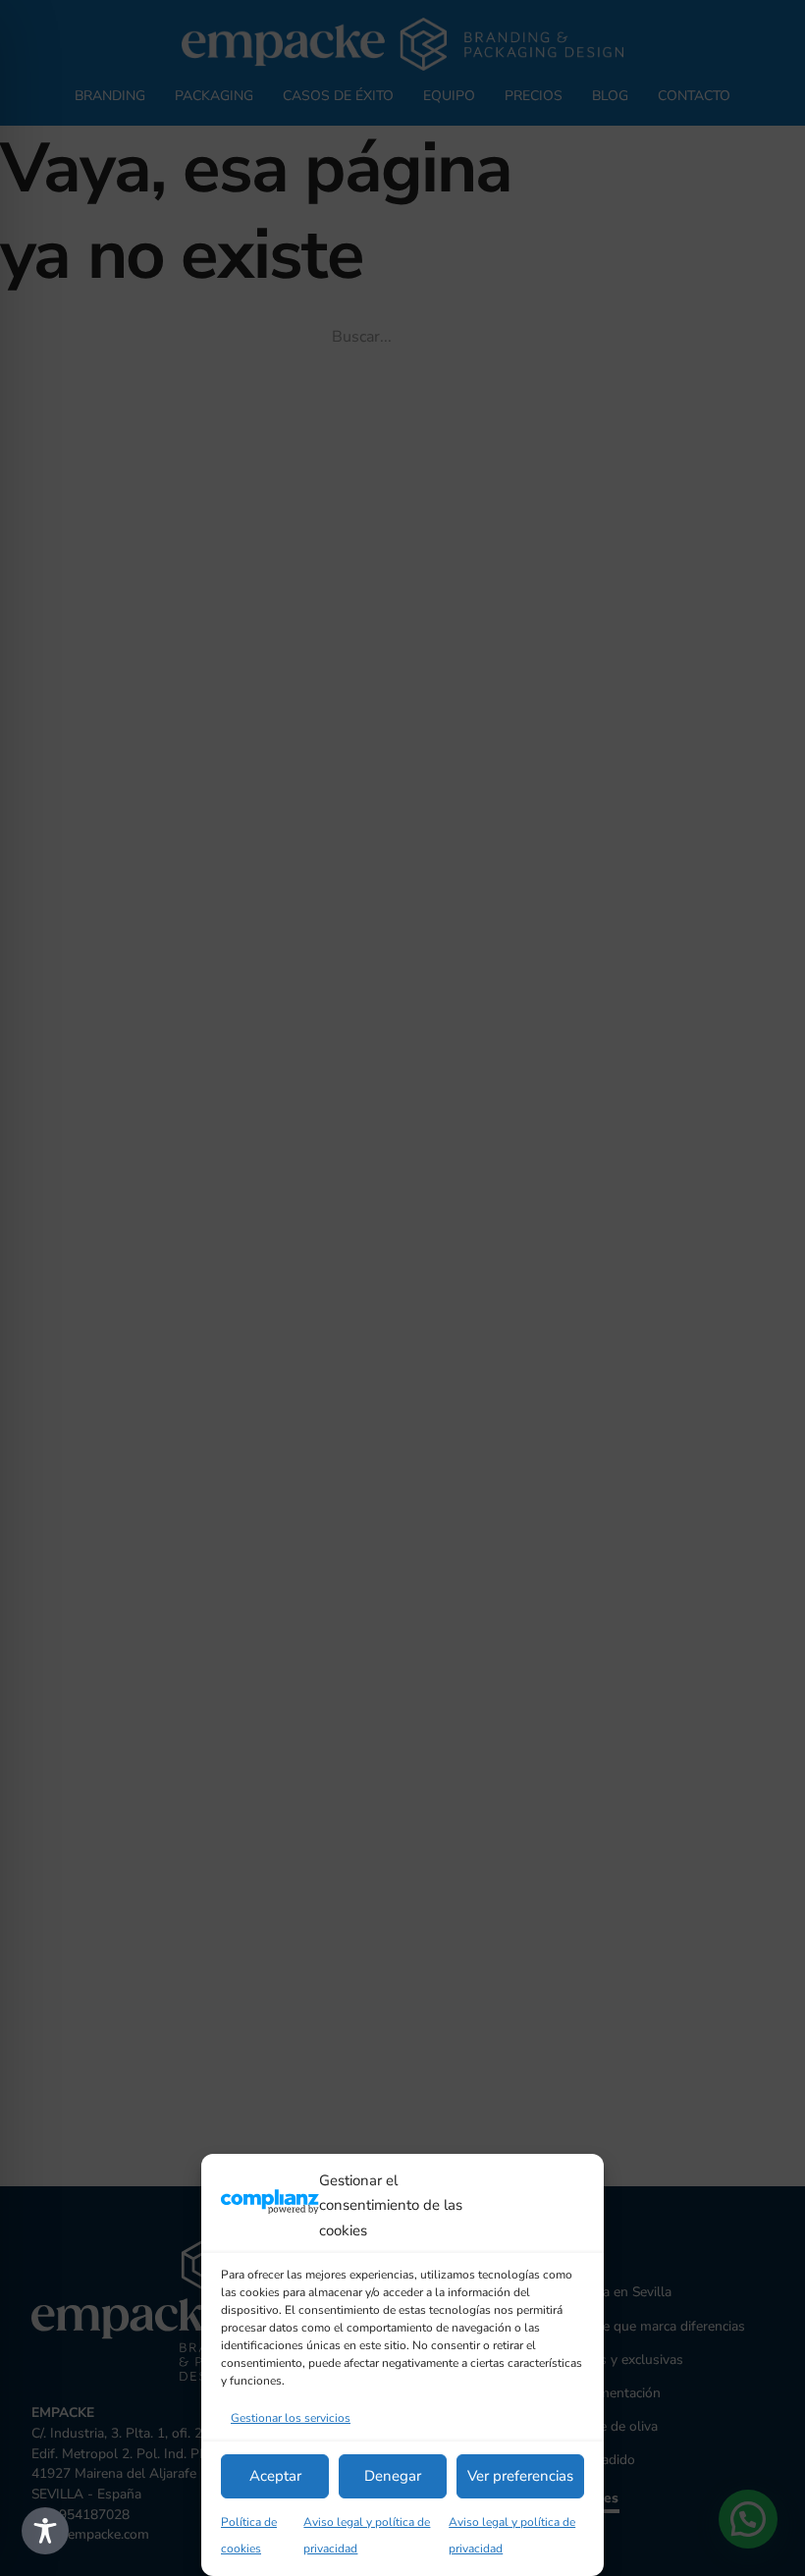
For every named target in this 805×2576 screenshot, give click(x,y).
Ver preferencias (520, 2476)
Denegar (393, 2476)
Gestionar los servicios (291, 2418)
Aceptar (275, 2476)
